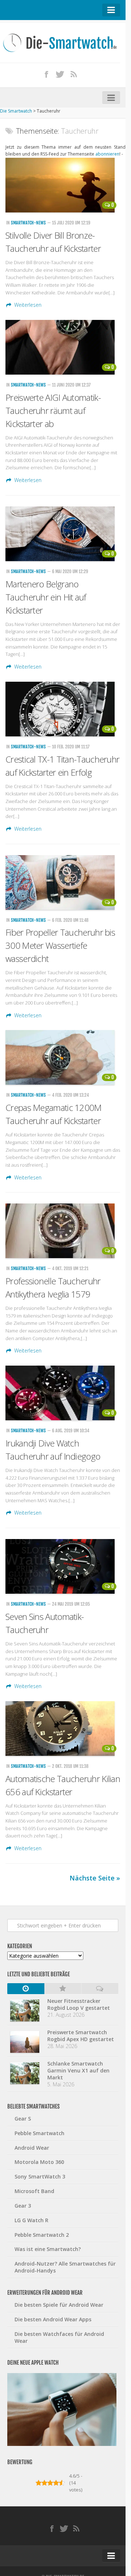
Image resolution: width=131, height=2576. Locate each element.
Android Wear (32, 2148)
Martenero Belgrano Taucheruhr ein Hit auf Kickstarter (46, 597)
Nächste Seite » (95, 1878)
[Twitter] (60, 74)
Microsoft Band (34, 2191)
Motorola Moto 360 (39, 2162)
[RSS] (74, 74)
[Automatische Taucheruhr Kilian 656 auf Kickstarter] (63, 1729)
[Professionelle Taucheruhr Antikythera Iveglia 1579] (63, 1231)
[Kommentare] (100, 1989)
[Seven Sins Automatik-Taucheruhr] (63, 1566)
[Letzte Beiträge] (26, 1989)
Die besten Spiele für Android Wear (59, 2305)
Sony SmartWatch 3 (40, 2176)
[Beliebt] (63, 1989)
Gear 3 (23, 2206)
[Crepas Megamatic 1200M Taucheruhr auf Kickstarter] (63, 1057)
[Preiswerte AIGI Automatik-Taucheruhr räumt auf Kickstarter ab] (63, 347)
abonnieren (107, 154)
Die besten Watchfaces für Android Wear (59, 2337)
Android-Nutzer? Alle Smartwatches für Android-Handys (65, 2267)
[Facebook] (47, 74)
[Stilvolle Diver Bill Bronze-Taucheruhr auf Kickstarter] (63, 185)
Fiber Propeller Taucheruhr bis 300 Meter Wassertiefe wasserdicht (60, 945)
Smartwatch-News (28, 223)
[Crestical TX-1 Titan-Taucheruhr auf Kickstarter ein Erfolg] (63, 709)
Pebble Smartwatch (39, 2133)
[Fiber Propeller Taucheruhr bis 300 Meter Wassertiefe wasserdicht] (63, 882)
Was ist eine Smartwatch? (48, 2249)
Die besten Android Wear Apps (53, 2319)
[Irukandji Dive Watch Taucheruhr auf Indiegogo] (63, 1393)
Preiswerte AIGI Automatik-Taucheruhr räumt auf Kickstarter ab (53, 410)
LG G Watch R (31, 2220)
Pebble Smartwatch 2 (42, 2235)
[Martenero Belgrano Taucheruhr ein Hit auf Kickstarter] (63, 534)
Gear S (23, 2119)
